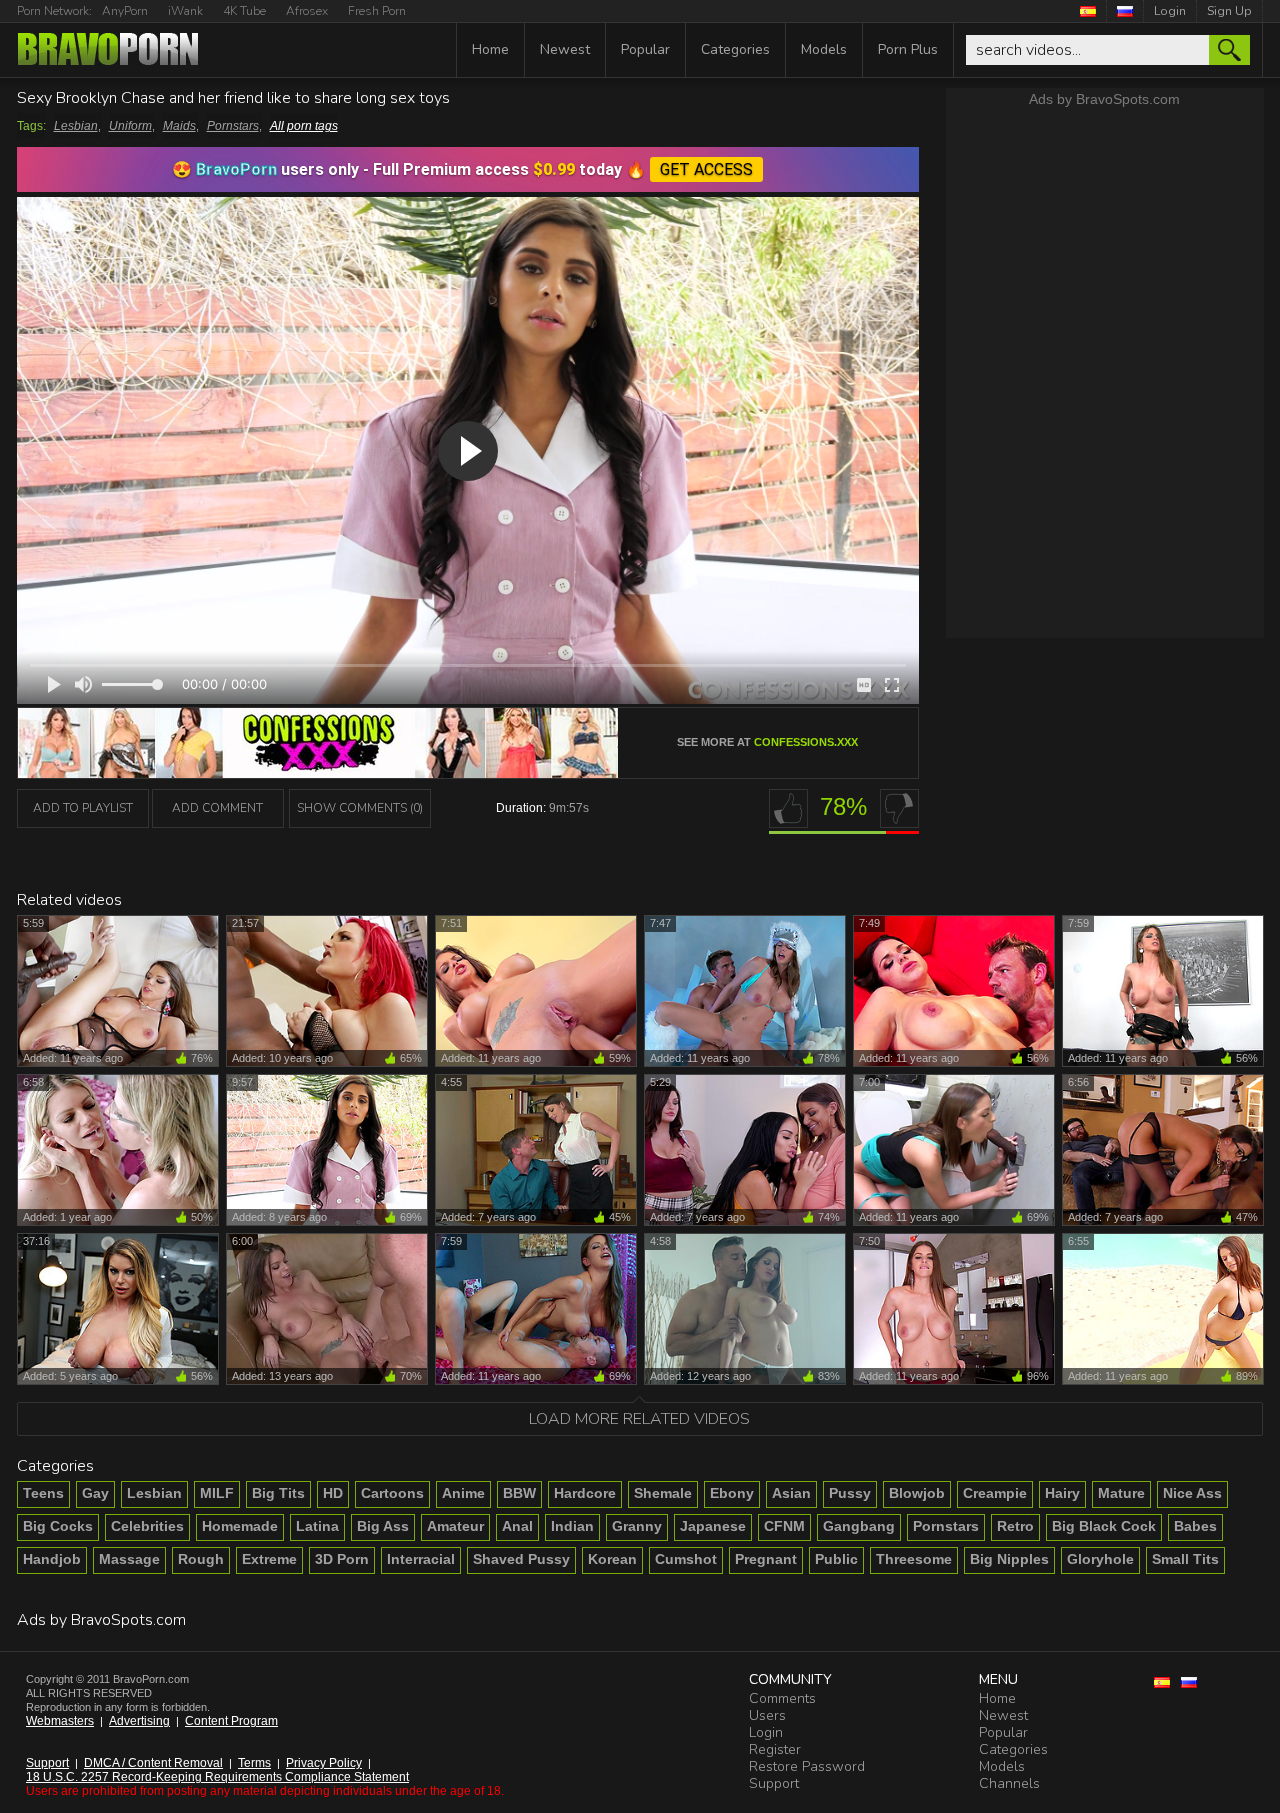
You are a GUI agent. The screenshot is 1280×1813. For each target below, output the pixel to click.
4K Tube (244, 11)
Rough (201, 1559)
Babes (1195, 1526)
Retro (1015, 1526)
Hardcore (585, 1493)
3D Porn (342, 1559)
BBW (519, 1493)
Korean (612, 1559)
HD (333, 1493)
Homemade (240, 1526)
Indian (572, 1526)
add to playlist (83, 808)
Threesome (914, 1559)
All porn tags (304, 126)
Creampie (995, 1493)
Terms (254, 1763)
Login (1170, 11)
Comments (782, 1698)
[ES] (1088, 11)
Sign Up (1229, 11)
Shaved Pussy (521, 1559)
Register (775, 1749)
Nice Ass (1192, 1493)
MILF (217, 1493)
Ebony (732, 1493)
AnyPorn (125, 11)
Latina (317, 1526)
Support (47, 1763)
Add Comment (217, 808)
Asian (791, 1493)
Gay (95, 1493)
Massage (129, 1559)
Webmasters (60, 1721)
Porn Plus (908, 49)
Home (490, 49)
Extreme (269, 1559)
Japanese (713, 1526)
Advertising (139, 1721)
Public (836, 1559)
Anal (517, 1526)
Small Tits (1185, 1559)
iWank (185, 11)
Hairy (1062, 1493)
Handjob (52, 1559)
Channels (1009, 1783)
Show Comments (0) (360, 808)
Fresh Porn (377, 11)
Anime (463, 1493)
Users (767, 1715)
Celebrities (147, 1526)
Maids (179, 126)
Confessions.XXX (806, 742)
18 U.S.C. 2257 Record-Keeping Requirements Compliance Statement (217, 1777)
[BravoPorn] (108, 51)
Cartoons (392, 1493)
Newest (565, 49)
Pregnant (766, 1559)
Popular (645, 49)
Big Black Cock (1104, 1526)
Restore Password (807, 1766)
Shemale (663, 1493)
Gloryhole (1100, 1559)
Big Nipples (1009, 1559)
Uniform (130, 126)
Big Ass (383, 1526)
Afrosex (307, 11)
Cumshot (686, 1559)
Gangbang (859, 1526)
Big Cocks (58, 1526)
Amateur (455, 1526)
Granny (637, 1526)
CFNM (784, 1526)
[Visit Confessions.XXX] (318, 772)
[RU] (1125, 11)
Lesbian (76, 126)
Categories (735, 49)
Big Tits (278, 1493)
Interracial (421, 1559)
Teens (43, 1493)
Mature (1121, 1493)
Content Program (231, 1721)
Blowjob (917, 1493)
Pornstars (233, 126)
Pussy (850, 1493)
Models (824, 49)
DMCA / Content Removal (153, 1763)
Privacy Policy (324, 1763)
